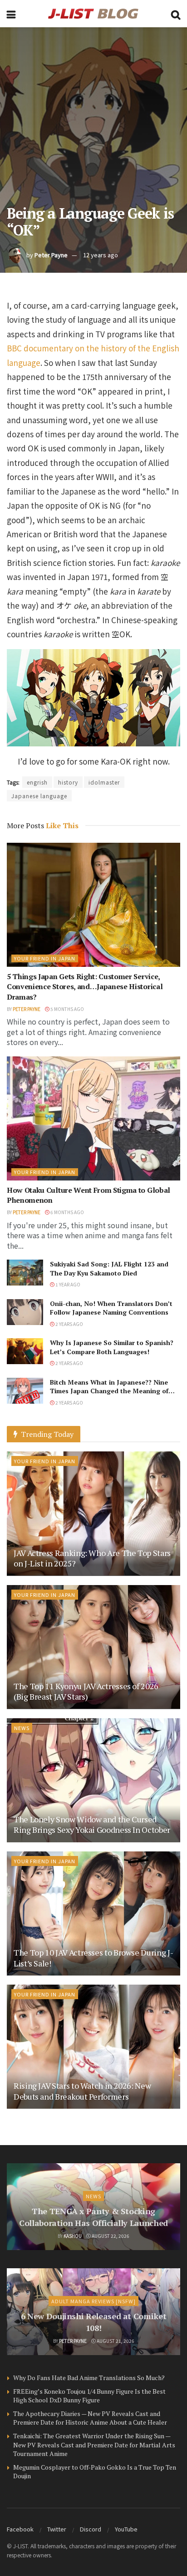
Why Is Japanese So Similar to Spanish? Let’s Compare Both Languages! (112, 1347)
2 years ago (69, 1324)
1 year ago (67, 1284)
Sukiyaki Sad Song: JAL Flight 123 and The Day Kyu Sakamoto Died (109, 1268)
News (22, 1728)
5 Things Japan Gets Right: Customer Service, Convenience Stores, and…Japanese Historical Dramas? (85, 987)
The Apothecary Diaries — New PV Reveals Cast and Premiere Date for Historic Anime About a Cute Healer (90, 2418)
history (68, 782)
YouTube (126, 2529)
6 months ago (67, 1212)
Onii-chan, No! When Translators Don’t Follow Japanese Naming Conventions (111, 1308)
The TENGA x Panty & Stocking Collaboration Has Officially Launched (93, 2217)
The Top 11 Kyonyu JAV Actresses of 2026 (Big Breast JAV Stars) (86, 1691)
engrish (37, 782)
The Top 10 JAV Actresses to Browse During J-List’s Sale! (93, 1958)
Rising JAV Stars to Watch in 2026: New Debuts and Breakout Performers (82, 2091)
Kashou (73, 2236)
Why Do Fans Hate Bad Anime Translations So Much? (89, 2378)
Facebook (20, 2529)
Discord (91, 2529)
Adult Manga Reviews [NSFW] (93, 2301)
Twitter (57, 2529)
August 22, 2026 (110, 2236)
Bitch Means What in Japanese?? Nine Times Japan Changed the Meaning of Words (109, 1391)
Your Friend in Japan (45, 958)
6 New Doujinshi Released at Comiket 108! (93, 2322)
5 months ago (67, 1009)
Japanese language (39, 796)
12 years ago (101, 255)
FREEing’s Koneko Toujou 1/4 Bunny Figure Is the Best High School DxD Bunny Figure (89, 2396)
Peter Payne (51, 255)
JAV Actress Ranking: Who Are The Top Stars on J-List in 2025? (92, 1558)
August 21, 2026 (115, 2341)
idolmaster (104, 782)
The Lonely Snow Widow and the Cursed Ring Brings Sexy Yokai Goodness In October (92, 1824)
